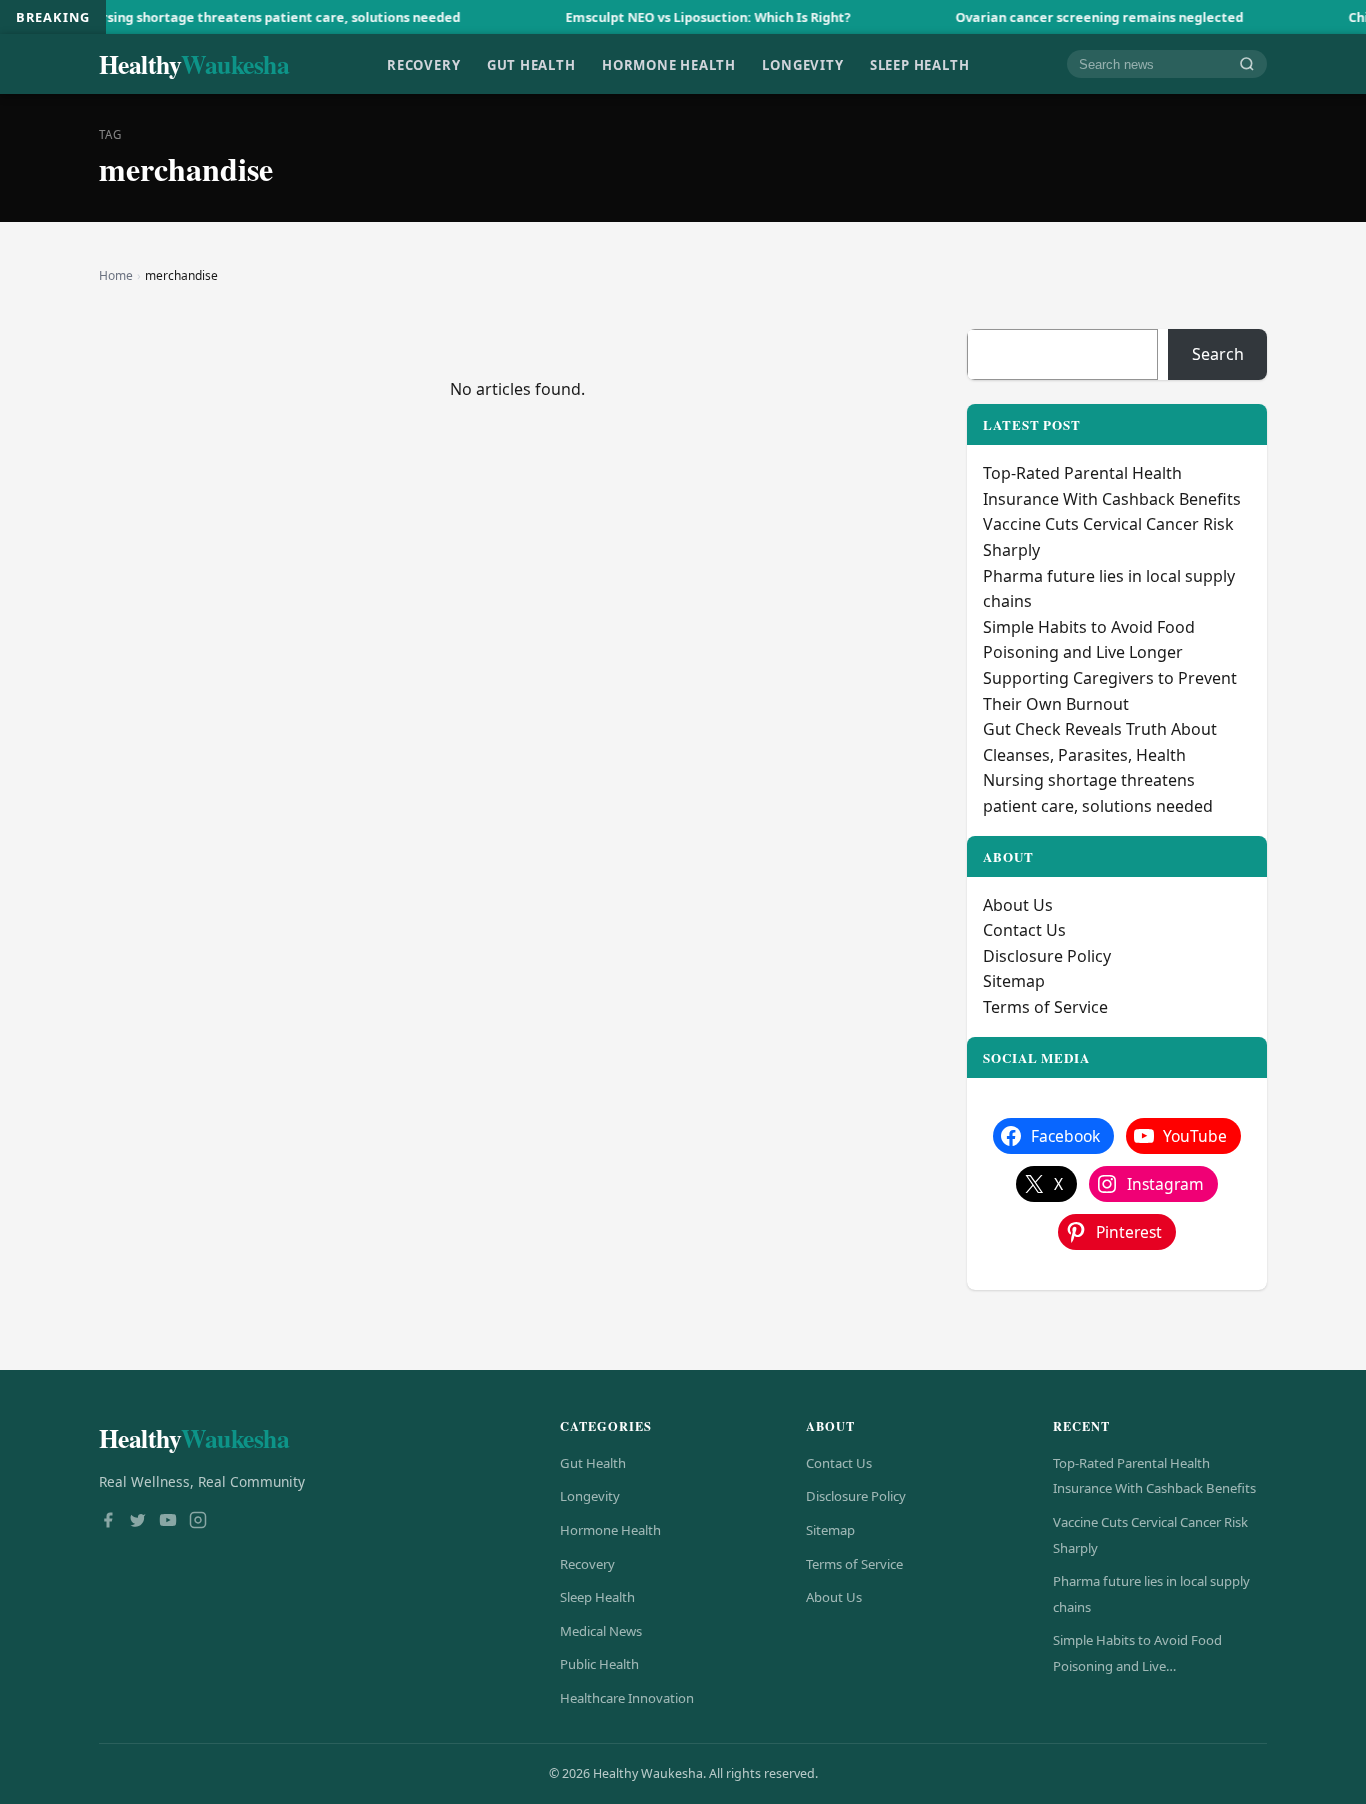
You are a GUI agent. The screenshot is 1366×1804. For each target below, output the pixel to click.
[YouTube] (168, 1522)
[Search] (1247, 64)
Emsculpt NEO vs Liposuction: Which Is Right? (665, 17)
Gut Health (531, 64)
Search (1218, 354)
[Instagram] (198, 1522)
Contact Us (1024, 930)
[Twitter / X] (138, 1522)
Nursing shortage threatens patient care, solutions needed (229, 17)
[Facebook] (108, 1522)
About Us (1018, 905)
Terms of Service (1045, 1007)
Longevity (802, 64)
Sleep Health (919, 64)
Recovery (423, 64)
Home (116, 275)
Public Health (599, 1664)
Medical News (601, 1631)
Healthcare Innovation (627, 1698)
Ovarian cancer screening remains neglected (1057, 17)
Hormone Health (669, 64)
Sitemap (1014, 981)
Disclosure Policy (1047, 956)
